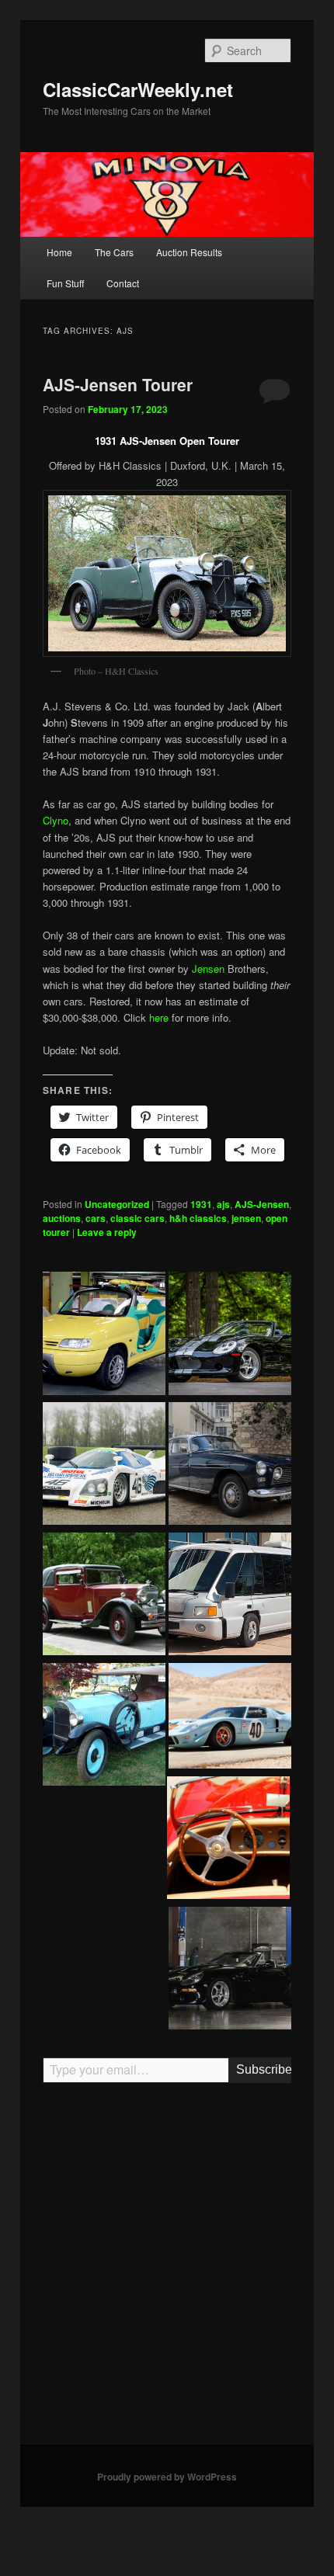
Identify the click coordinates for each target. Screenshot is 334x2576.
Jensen (208, 969)
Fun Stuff (65, 283)
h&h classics (198, 1218)
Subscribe (264, 2069)
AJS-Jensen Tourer (118, 384)
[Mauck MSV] (230, 1596)
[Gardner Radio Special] (104, 1727)
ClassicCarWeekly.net (138, 89)
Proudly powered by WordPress (167, 2477)
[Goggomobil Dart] (228, 1840)
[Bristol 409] (230, 1466)
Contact (123, 283)
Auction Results (189, 252)
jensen (246, 1218)
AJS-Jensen (262, 1204)
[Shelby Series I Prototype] (230, 1970)
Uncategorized (117, 1204)
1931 (201, 1204)
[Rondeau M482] (104, 1466)
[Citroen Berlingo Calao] (104, 1335)
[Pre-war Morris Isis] (104, 1596)
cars (96, 1218)
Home (59, 252)
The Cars (114, 252)
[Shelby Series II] (230, 1335)
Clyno (56, 820)
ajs (223, 1204)
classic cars (137, 1218)
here (159, 1017)
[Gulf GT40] (230, 1718)
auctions (62, 1218)
